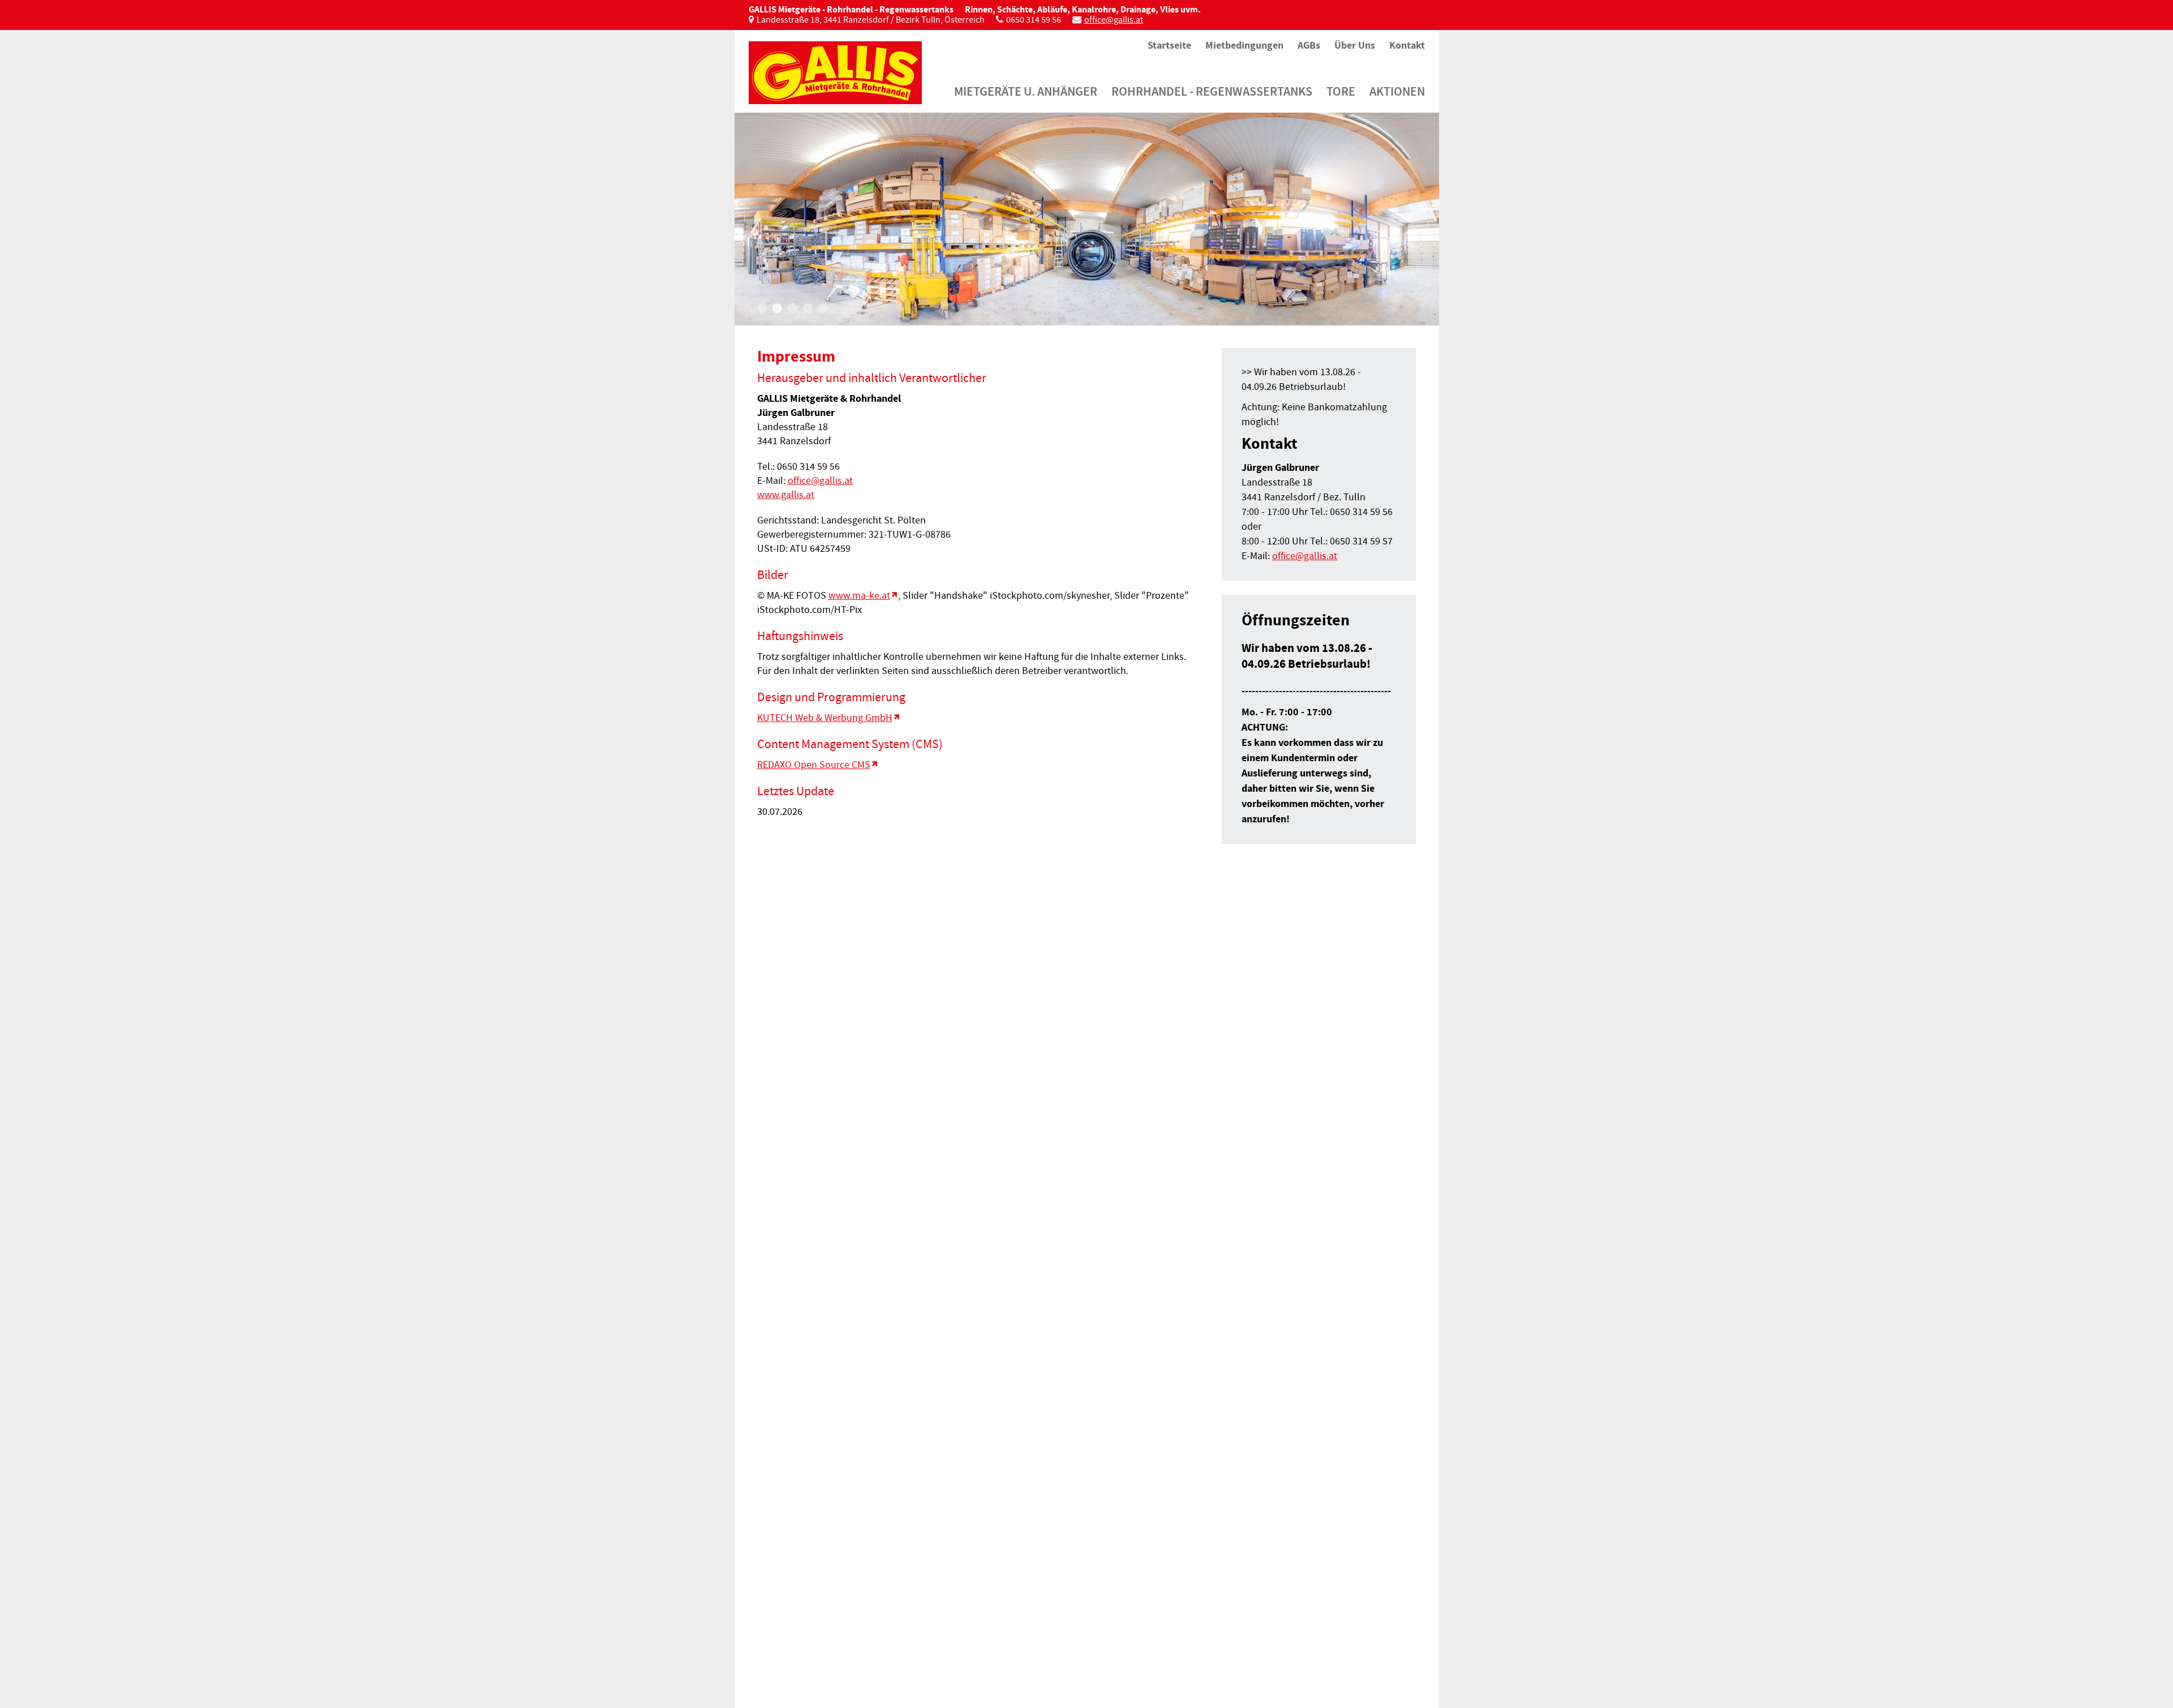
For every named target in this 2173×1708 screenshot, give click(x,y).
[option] (1087, 219)
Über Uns (1355, 45)
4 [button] (808, 308)
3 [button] (793, 308)
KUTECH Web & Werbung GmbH (825, 718)
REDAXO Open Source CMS (814, 765)
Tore (1341, 91)
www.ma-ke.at (859, 596)
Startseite (1169, 45)
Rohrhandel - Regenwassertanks (1212, 91)
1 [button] (762, 308)
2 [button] (777, 308)
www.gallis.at (786, 495)
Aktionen (1397, 91)
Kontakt (1407, 45)
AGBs (1309, 45)
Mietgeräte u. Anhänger (1026, 91)
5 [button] (823, 308)
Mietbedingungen (1244, 45)
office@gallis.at (1114, 20)
